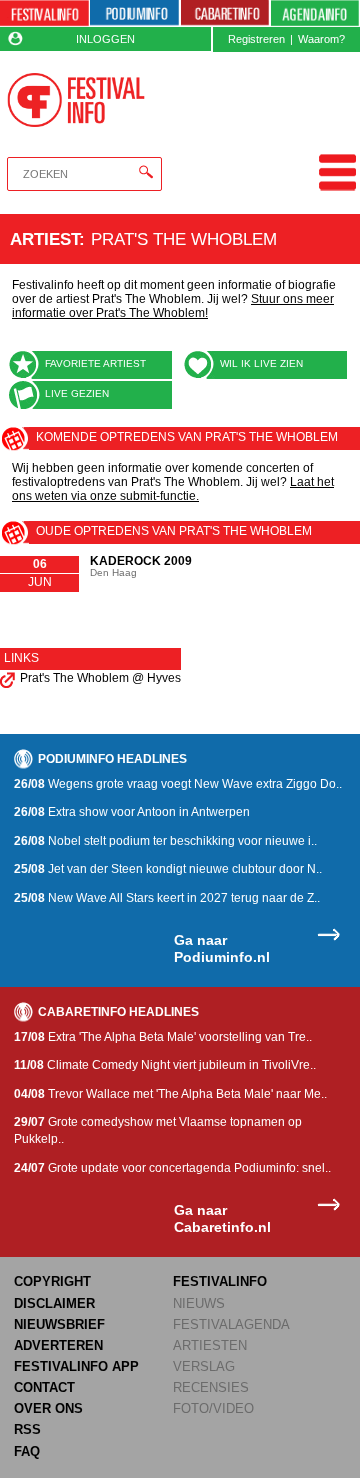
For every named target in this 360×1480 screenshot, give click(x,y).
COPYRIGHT (52, 1281)
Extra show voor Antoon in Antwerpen (132, 812)
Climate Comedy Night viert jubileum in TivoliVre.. (165, 1065)
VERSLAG (204, 1366)
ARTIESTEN (210, 1345)
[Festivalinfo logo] (75, 100)
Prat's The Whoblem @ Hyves (100, 678)
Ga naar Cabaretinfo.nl (222, 1218)
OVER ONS (48, 1408)
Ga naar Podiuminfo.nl (222, 948)
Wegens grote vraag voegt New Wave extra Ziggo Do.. (178, 784)
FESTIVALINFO (220, 1281)
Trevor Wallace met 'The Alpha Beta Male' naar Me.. (170, 1094)
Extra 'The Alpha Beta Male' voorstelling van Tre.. (163, 1037)
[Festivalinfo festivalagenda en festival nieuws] (44, 13)
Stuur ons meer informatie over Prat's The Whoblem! (173, 306)
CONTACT (44, 1387)
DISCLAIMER (54, 1303)
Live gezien (77, 393)
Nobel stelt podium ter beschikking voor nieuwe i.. (165, 841)
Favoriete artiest (95, 363)
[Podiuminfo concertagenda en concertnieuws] (134, 13)
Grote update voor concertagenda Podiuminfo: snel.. (172, 1168)
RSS (27, 1429)
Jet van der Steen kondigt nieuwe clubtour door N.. (168, 869)
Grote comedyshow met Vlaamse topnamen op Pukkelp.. (158, 1130)
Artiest (44, 239)
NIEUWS (199, 1303)
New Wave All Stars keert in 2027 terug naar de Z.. (167, 898)
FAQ (27, 1451)
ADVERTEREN (58, 1345)
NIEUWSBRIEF (59, 1324)
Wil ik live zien (261, 363)
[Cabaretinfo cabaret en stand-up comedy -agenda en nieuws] (225, 13)
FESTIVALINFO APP (76, 1366)
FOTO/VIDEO (213, 1408)
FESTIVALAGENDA (231, 1324)
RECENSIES (211, 1387)
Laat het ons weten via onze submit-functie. (173, 489)
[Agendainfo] (315, 13)
